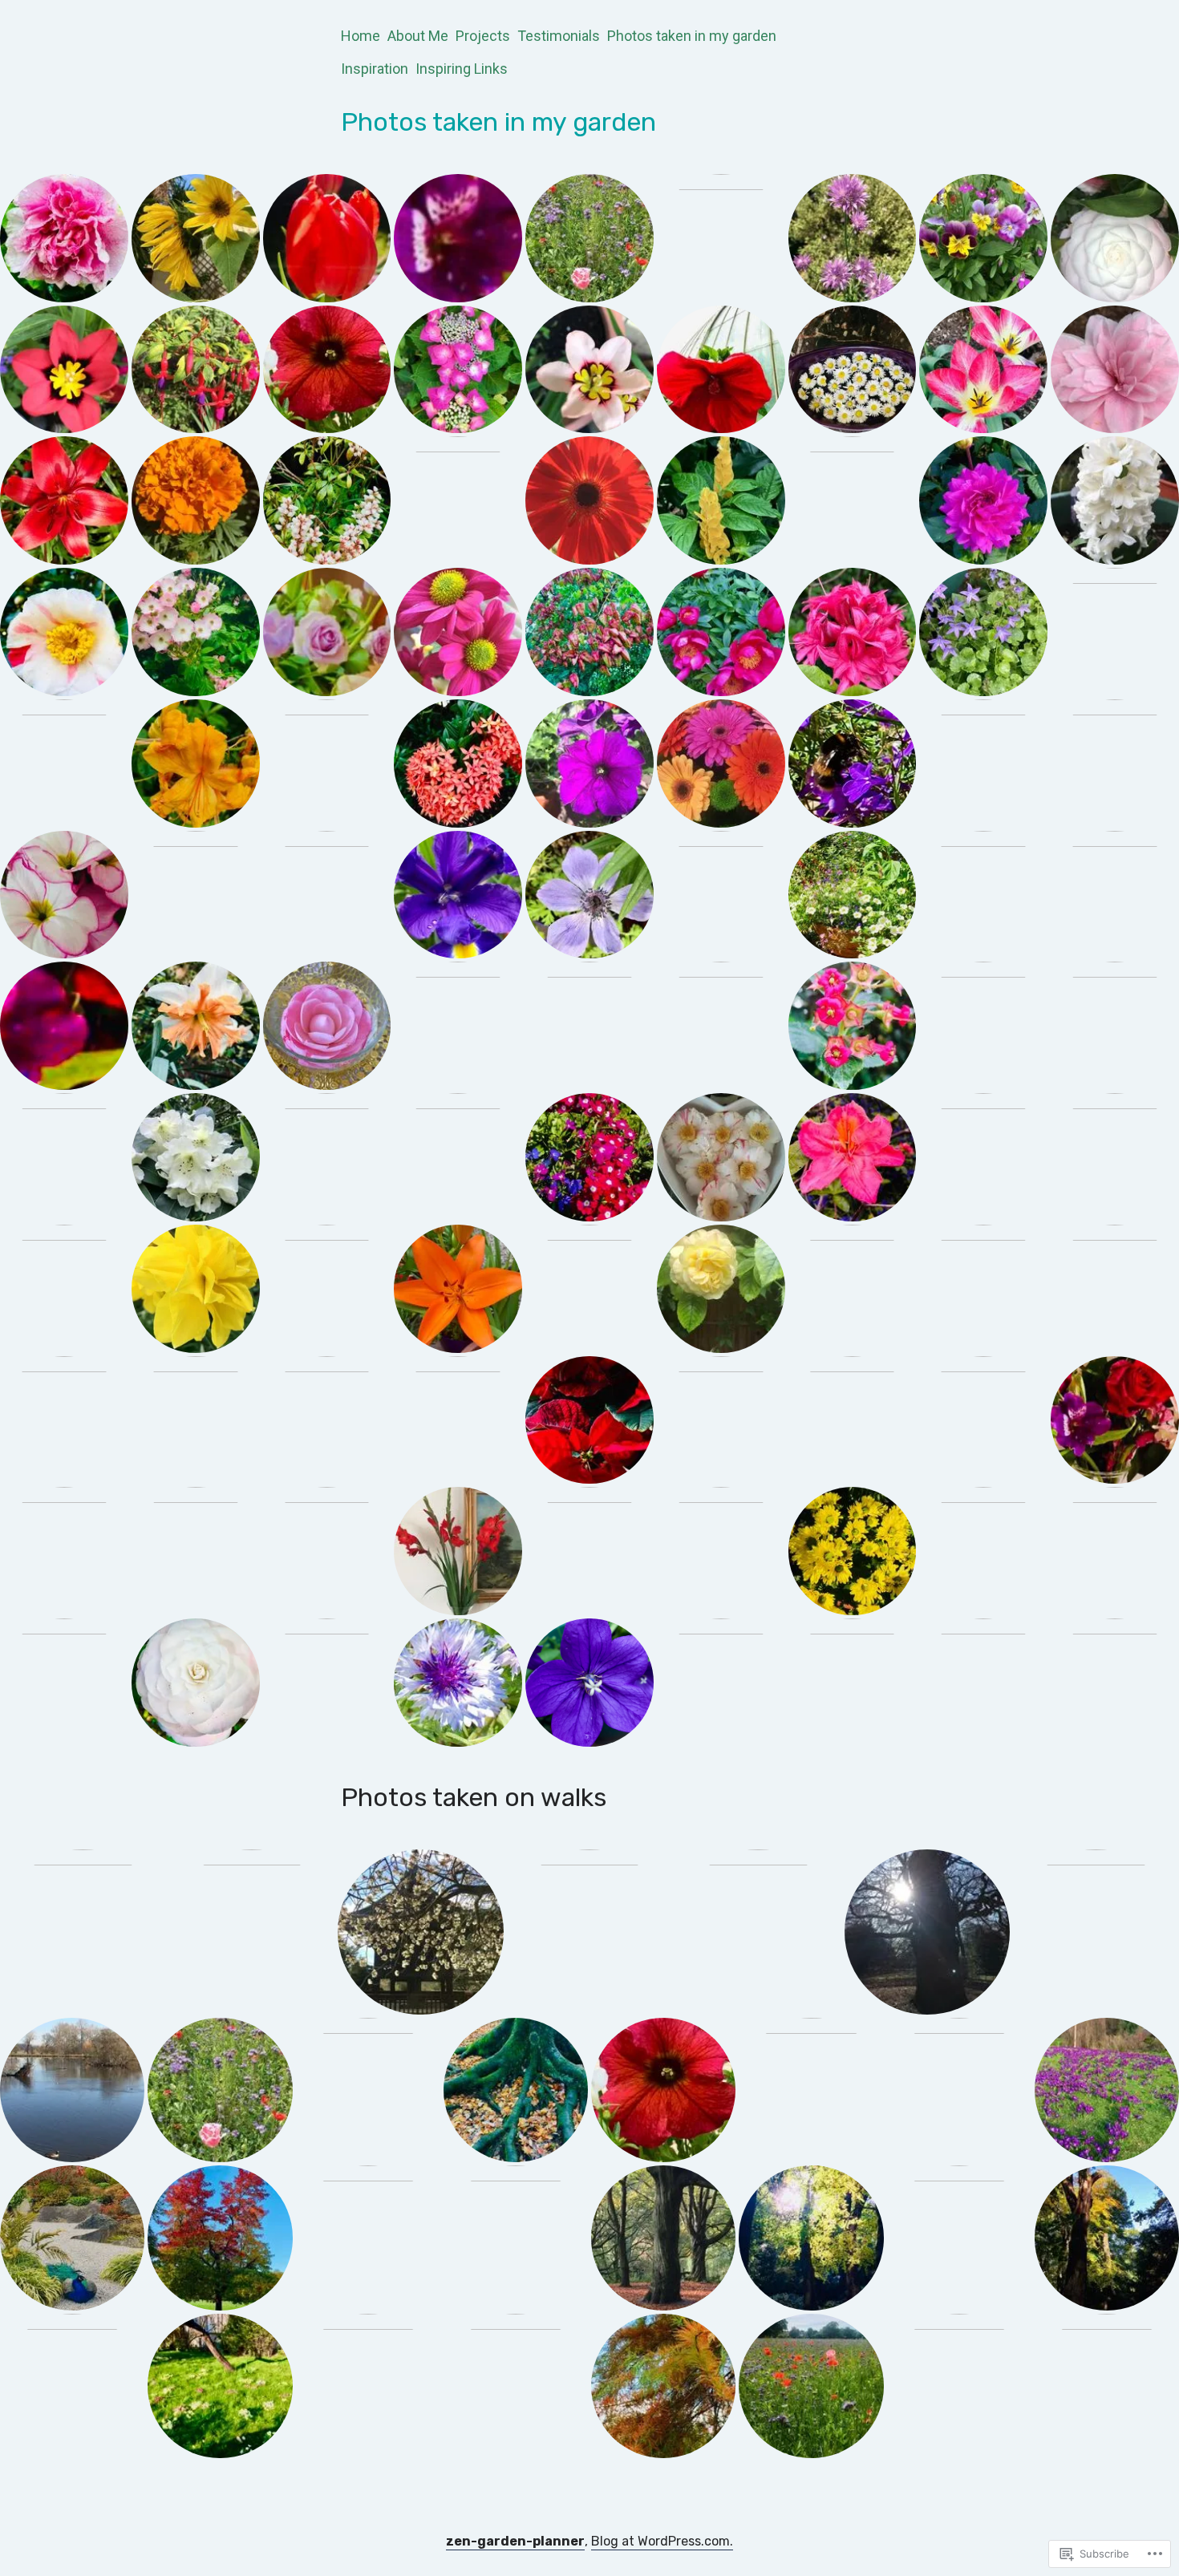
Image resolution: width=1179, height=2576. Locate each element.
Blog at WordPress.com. (662, 2541)
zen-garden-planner (515, 2541)
